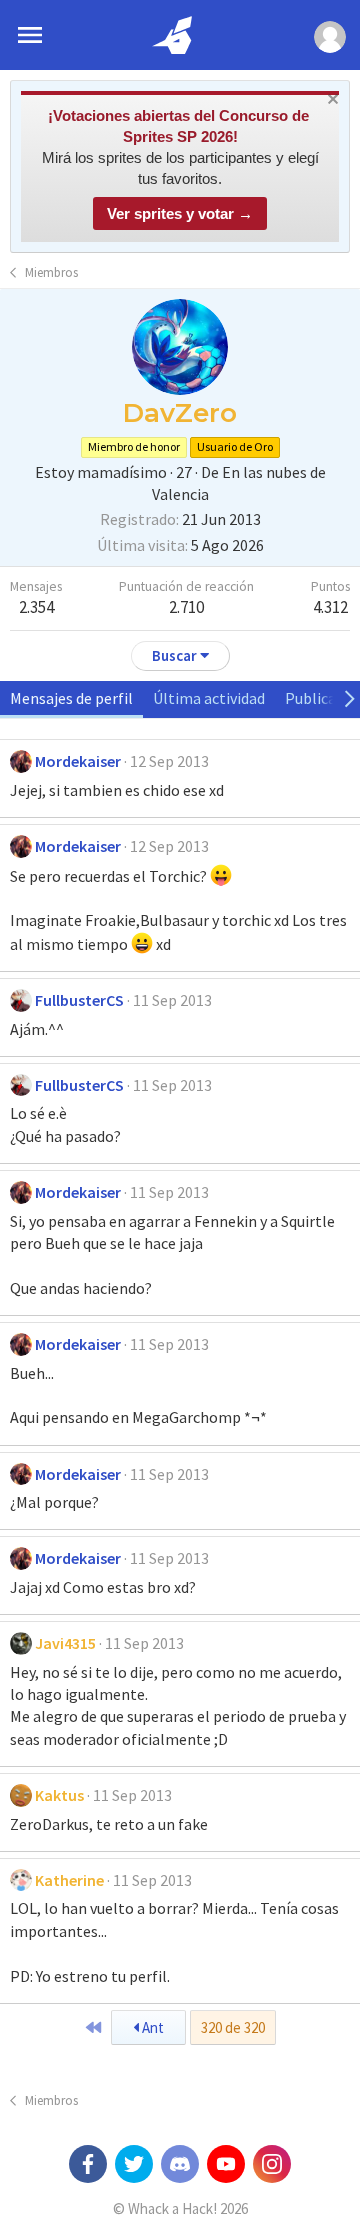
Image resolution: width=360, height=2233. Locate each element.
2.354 (36, 607)
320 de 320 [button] (233, 2027)
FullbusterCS (79, 1000)
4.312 (330, 607)
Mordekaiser (78, 761)
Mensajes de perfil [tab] (71, 698)
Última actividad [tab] (209, 698)
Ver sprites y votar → (180, 213)
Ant (151, 2027)
